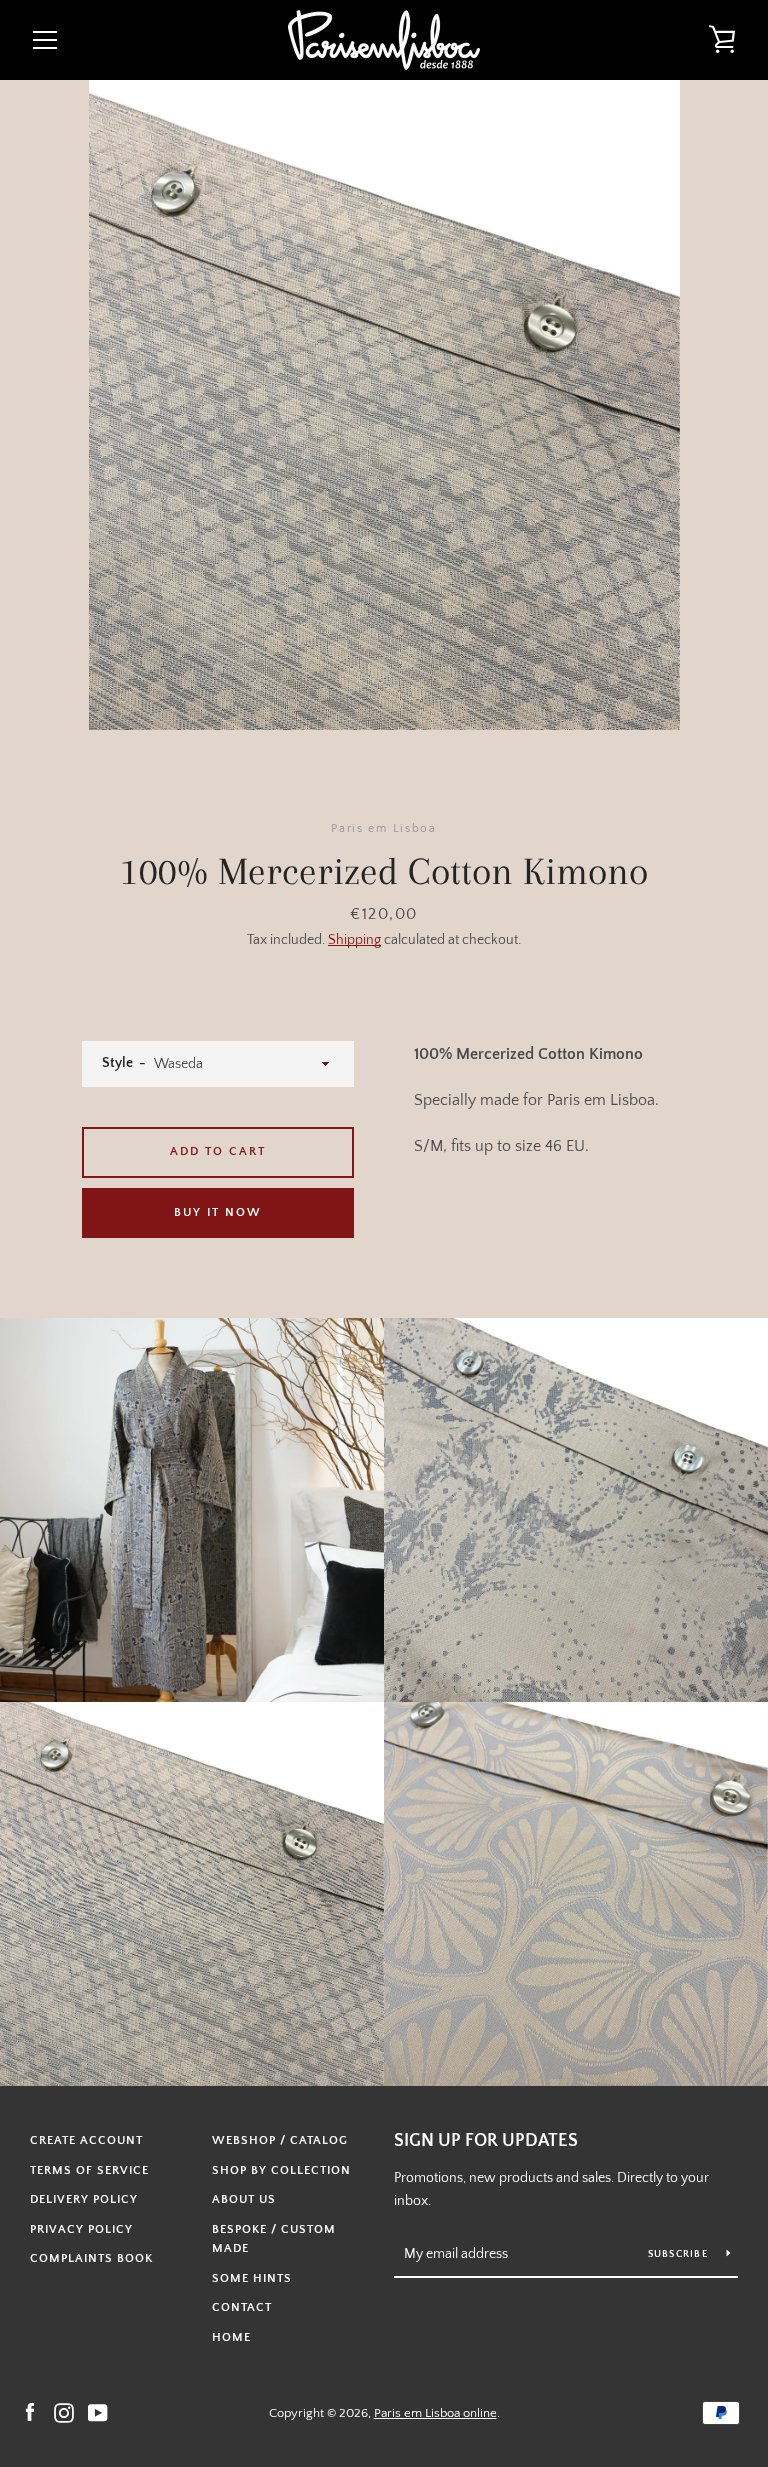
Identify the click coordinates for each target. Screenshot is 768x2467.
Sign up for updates (486, 2141)
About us (244, 2199)
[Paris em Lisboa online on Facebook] (30, 2412)
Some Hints (252, 2278)
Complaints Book (91, 2258)
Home (231, 2337)
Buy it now (218, 1212)
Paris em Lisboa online (435, 2413)
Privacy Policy (81, 2229)
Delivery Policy (84, 2199)
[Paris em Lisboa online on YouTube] (98, 2412)
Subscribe (680, 2254)
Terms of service (89, 2170)
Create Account (86, 2140)
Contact (242, 2307)
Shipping (354, 940)
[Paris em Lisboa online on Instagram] (64, 2412)
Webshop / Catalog (280, 2140)
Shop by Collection (281, 2170)
